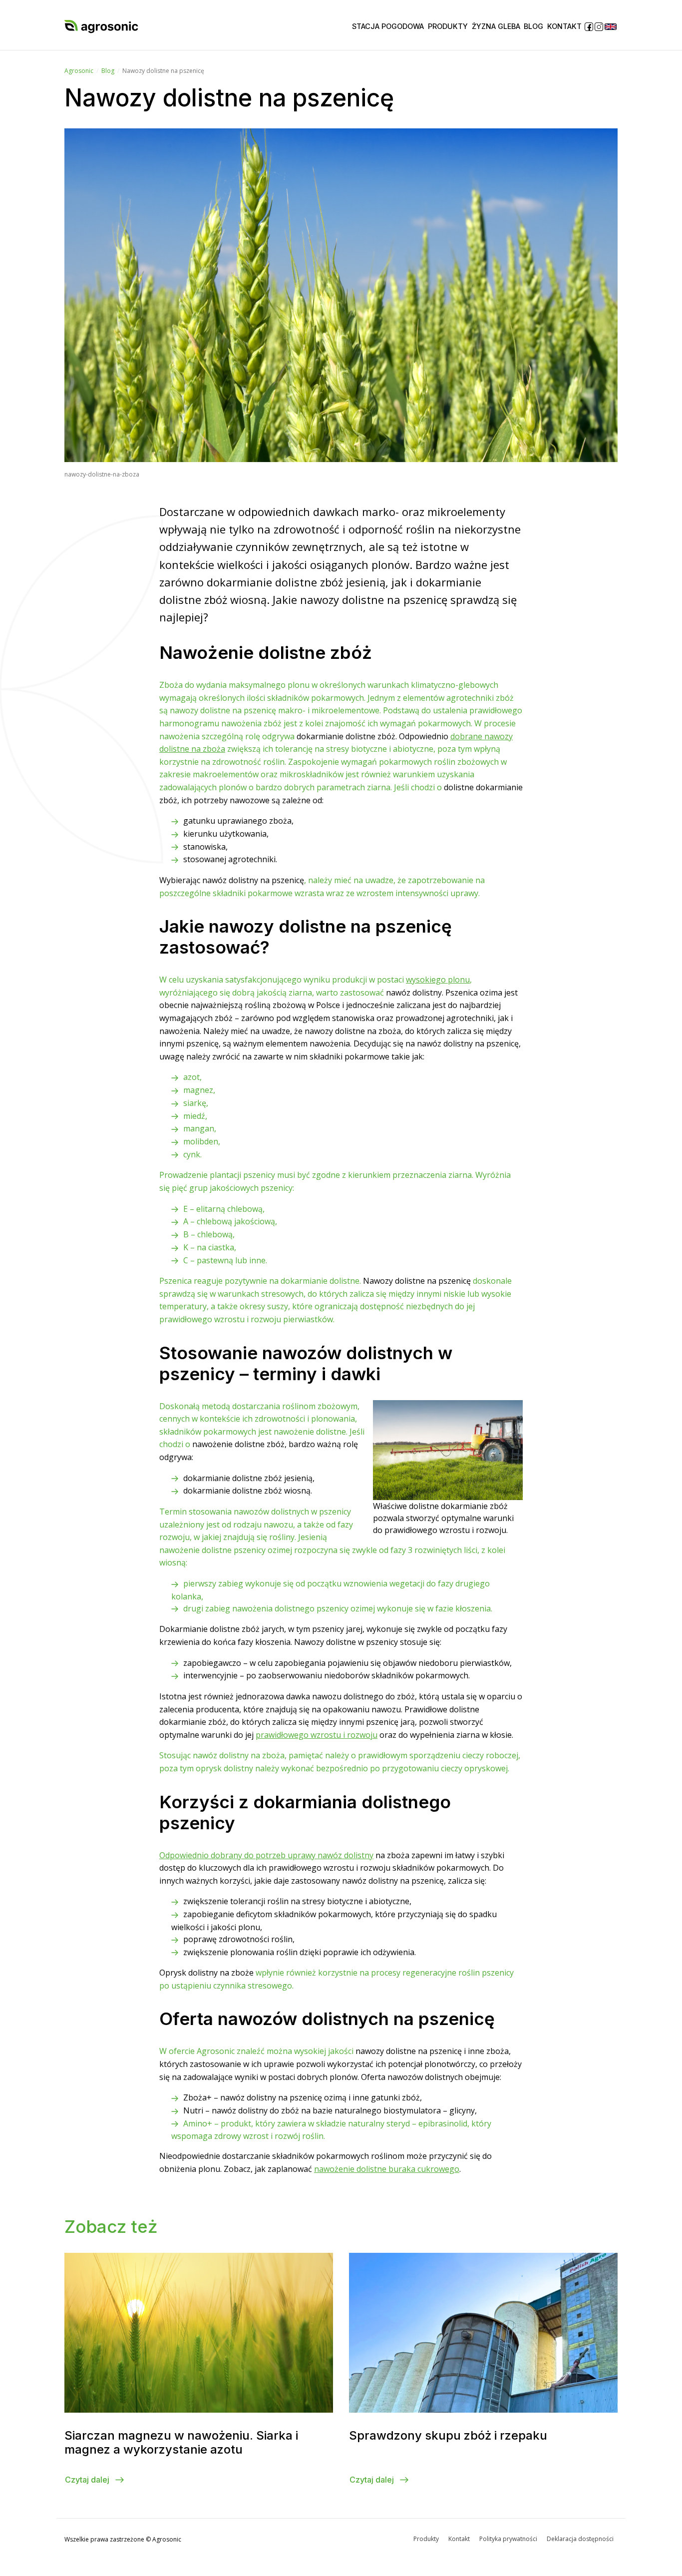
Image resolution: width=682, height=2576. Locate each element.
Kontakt (564, 26)
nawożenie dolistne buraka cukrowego (387, 2169)
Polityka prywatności (508, 2539)
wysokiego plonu (438, 980)
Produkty (448, 26)
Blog (533, 26)
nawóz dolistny (266, 1855)
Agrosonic (79, 71)
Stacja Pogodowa (388, 26)
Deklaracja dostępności (580, 2539)
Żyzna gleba (496, 26)
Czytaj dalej (88, 2480)
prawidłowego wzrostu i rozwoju (317, 1735)
